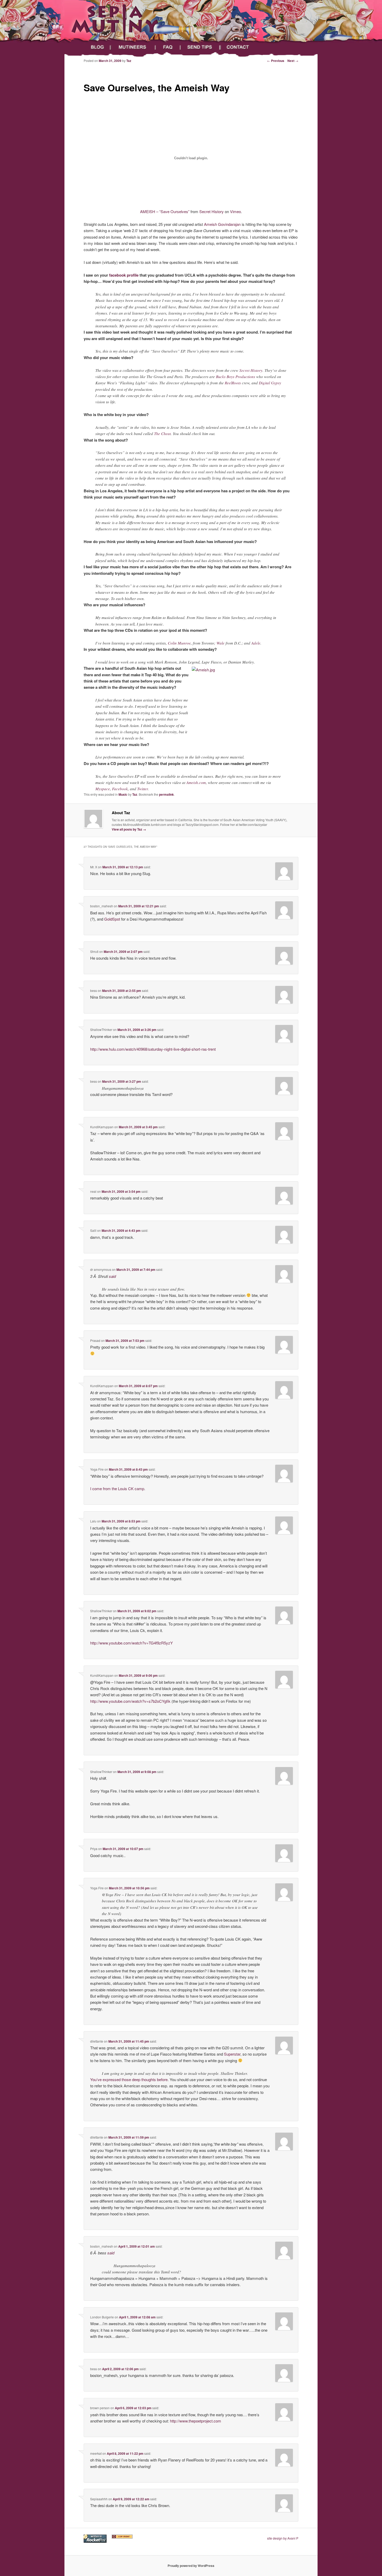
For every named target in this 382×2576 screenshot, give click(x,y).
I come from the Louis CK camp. (118, 1488)
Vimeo (235, 211)
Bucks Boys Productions (236, 377)
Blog (96, 47)
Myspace (103, 789)
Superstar (232, 2054)
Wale (220, 643)
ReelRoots (233, 383)
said (112, 1276)
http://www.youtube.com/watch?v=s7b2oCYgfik (130, 1701)
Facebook (120, 789)
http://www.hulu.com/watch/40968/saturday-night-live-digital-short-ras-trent (153, 1049)
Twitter (143, 789)
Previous (276, 61)
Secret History (212, 211)
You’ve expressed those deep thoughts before (129, 2079)
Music (123, 794)
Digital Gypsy (270, 383)
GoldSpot (112, 919)
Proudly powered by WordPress (191, 2566)
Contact (242, 47)
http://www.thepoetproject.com (196, 2421)
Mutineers (134, 47)
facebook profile (124, 275)
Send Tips (201, 47)
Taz (135, 794)
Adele (256, 643)
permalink (166, 794)
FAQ (169, 47)
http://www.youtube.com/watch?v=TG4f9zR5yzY (131, 1643)
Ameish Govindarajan (222, 224)
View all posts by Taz (129, 829)
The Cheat (162, 433)
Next (293, 61)
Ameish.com (196, 782)
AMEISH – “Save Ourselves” (165, 211)
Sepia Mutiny (88, 39)
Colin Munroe (179, 643)
